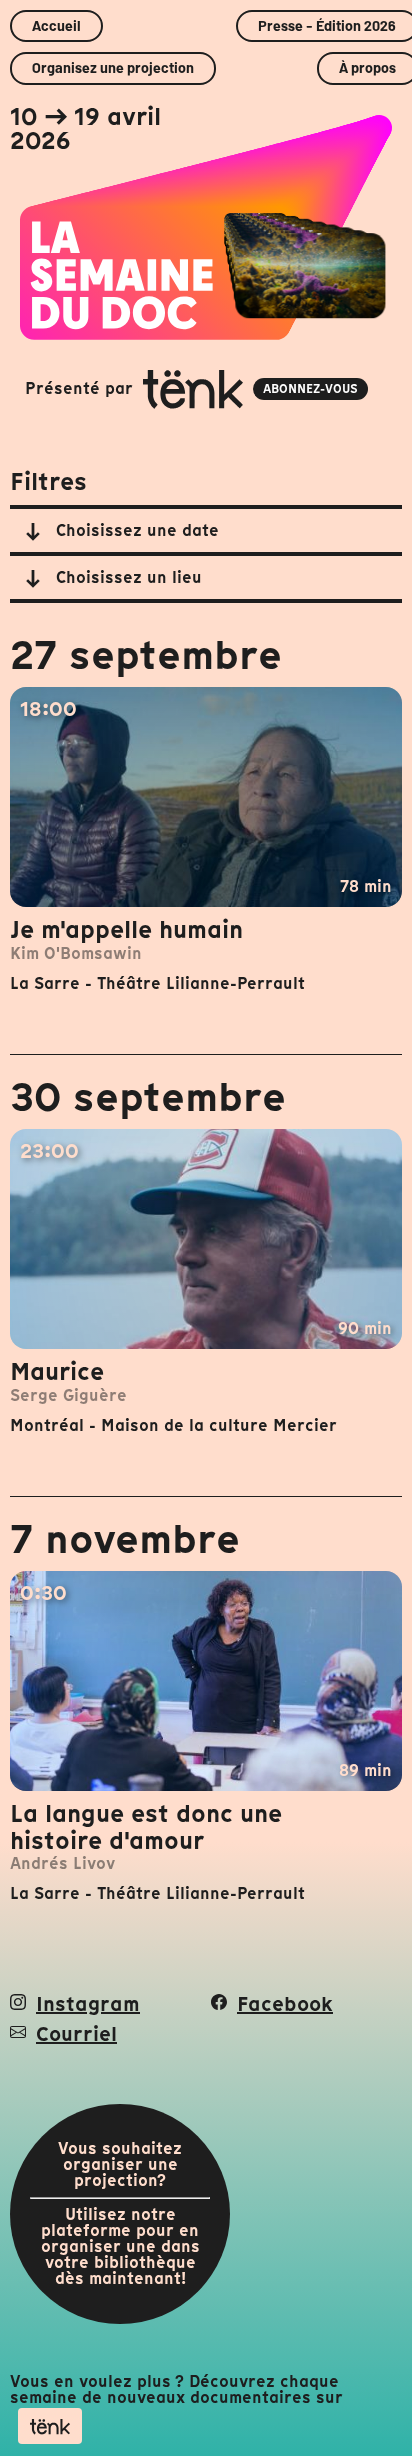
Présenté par (191, 388)
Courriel (76, 2034)
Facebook (285, 2004)
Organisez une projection (113, 67)
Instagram (88, 2004)
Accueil (56, 25)
